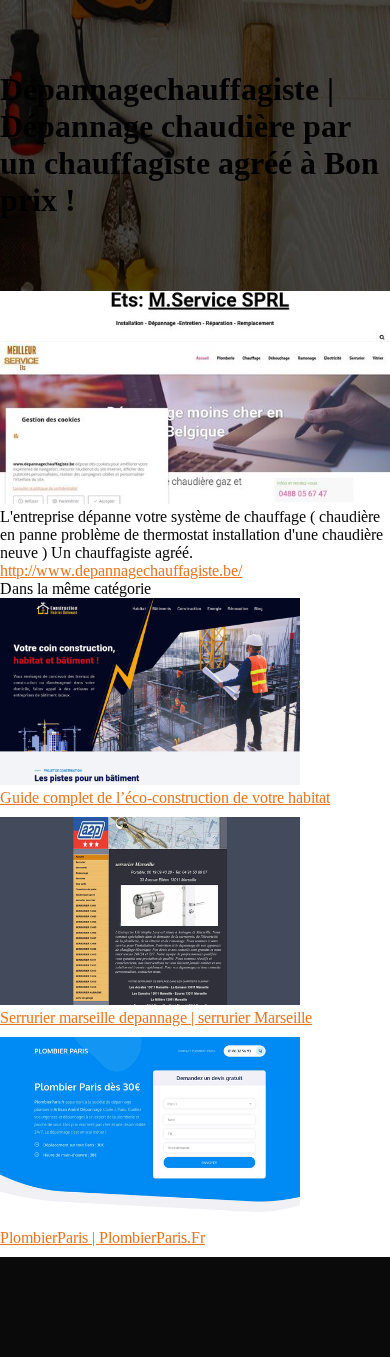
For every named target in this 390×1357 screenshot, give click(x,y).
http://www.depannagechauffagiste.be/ (121, 570)
